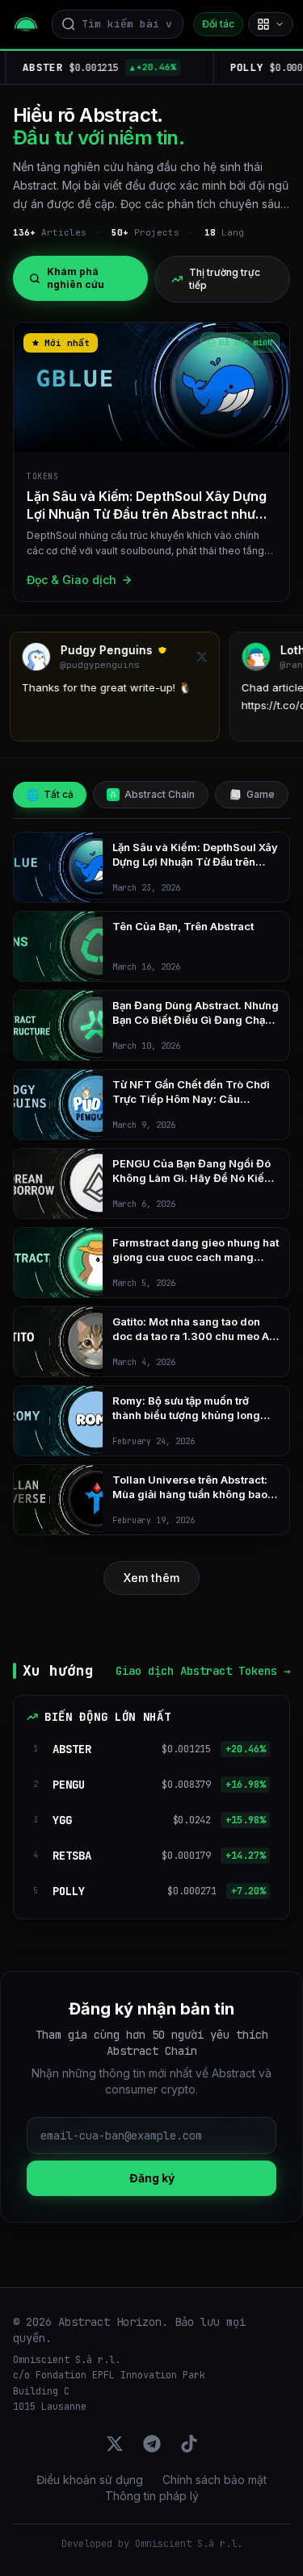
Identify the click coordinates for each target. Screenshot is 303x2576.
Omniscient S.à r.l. (189, 2544)
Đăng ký (152, 2178)
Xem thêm (151, 1578)
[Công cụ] (271, 24)
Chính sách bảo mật (215, 2480)
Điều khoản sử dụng (90, 2480)
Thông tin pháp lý (152, 2496)
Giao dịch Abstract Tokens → (203, 1671)
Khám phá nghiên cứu (76, 278)
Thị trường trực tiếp (225, 279)
